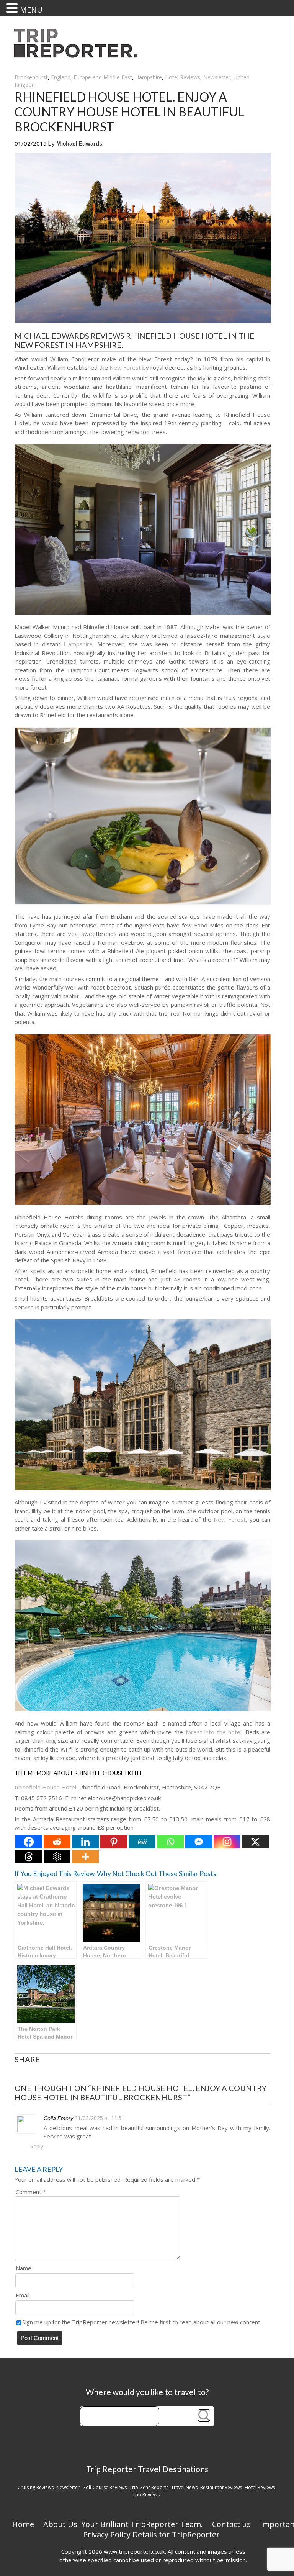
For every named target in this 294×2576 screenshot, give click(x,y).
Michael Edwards (79, 143)
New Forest (125, 367)
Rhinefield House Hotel (47, 1787)
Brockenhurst (31, 77)
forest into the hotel (214, 1732)
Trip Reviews (146, 2495)
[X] (255, 1842)
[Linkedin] (85, 1842)
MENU (31, 10)
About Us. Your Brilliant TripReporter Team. (123, 2524)
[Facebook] (29, 1842)
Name (24, 2268)
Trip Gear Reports (149, 2487)
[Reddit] (57, 1842)
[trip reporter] (78, 56)
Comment (31, 2192)
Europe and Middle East (103, 77)
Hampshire (149, 77)
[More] (85, 1857)
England (61, 77)
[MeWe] (142, 1842)
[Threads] (29, 1857)
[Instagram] (227, 1842)
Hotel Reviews (183, 77)
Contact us (231, 2524)
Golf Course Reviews (105, 2487)
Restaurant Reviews (221, 2487)
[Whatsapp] (170, 1842)
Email (23, 2295)
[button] (13, 8)
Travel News (184, 2487)
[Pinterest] (114, 1842)
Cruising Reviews (36, 2487)
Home (23, 2524)
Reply (37, 2146)
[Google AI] (57, 1857)
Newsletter (217, 77)
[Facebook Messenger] (199, 1842)
